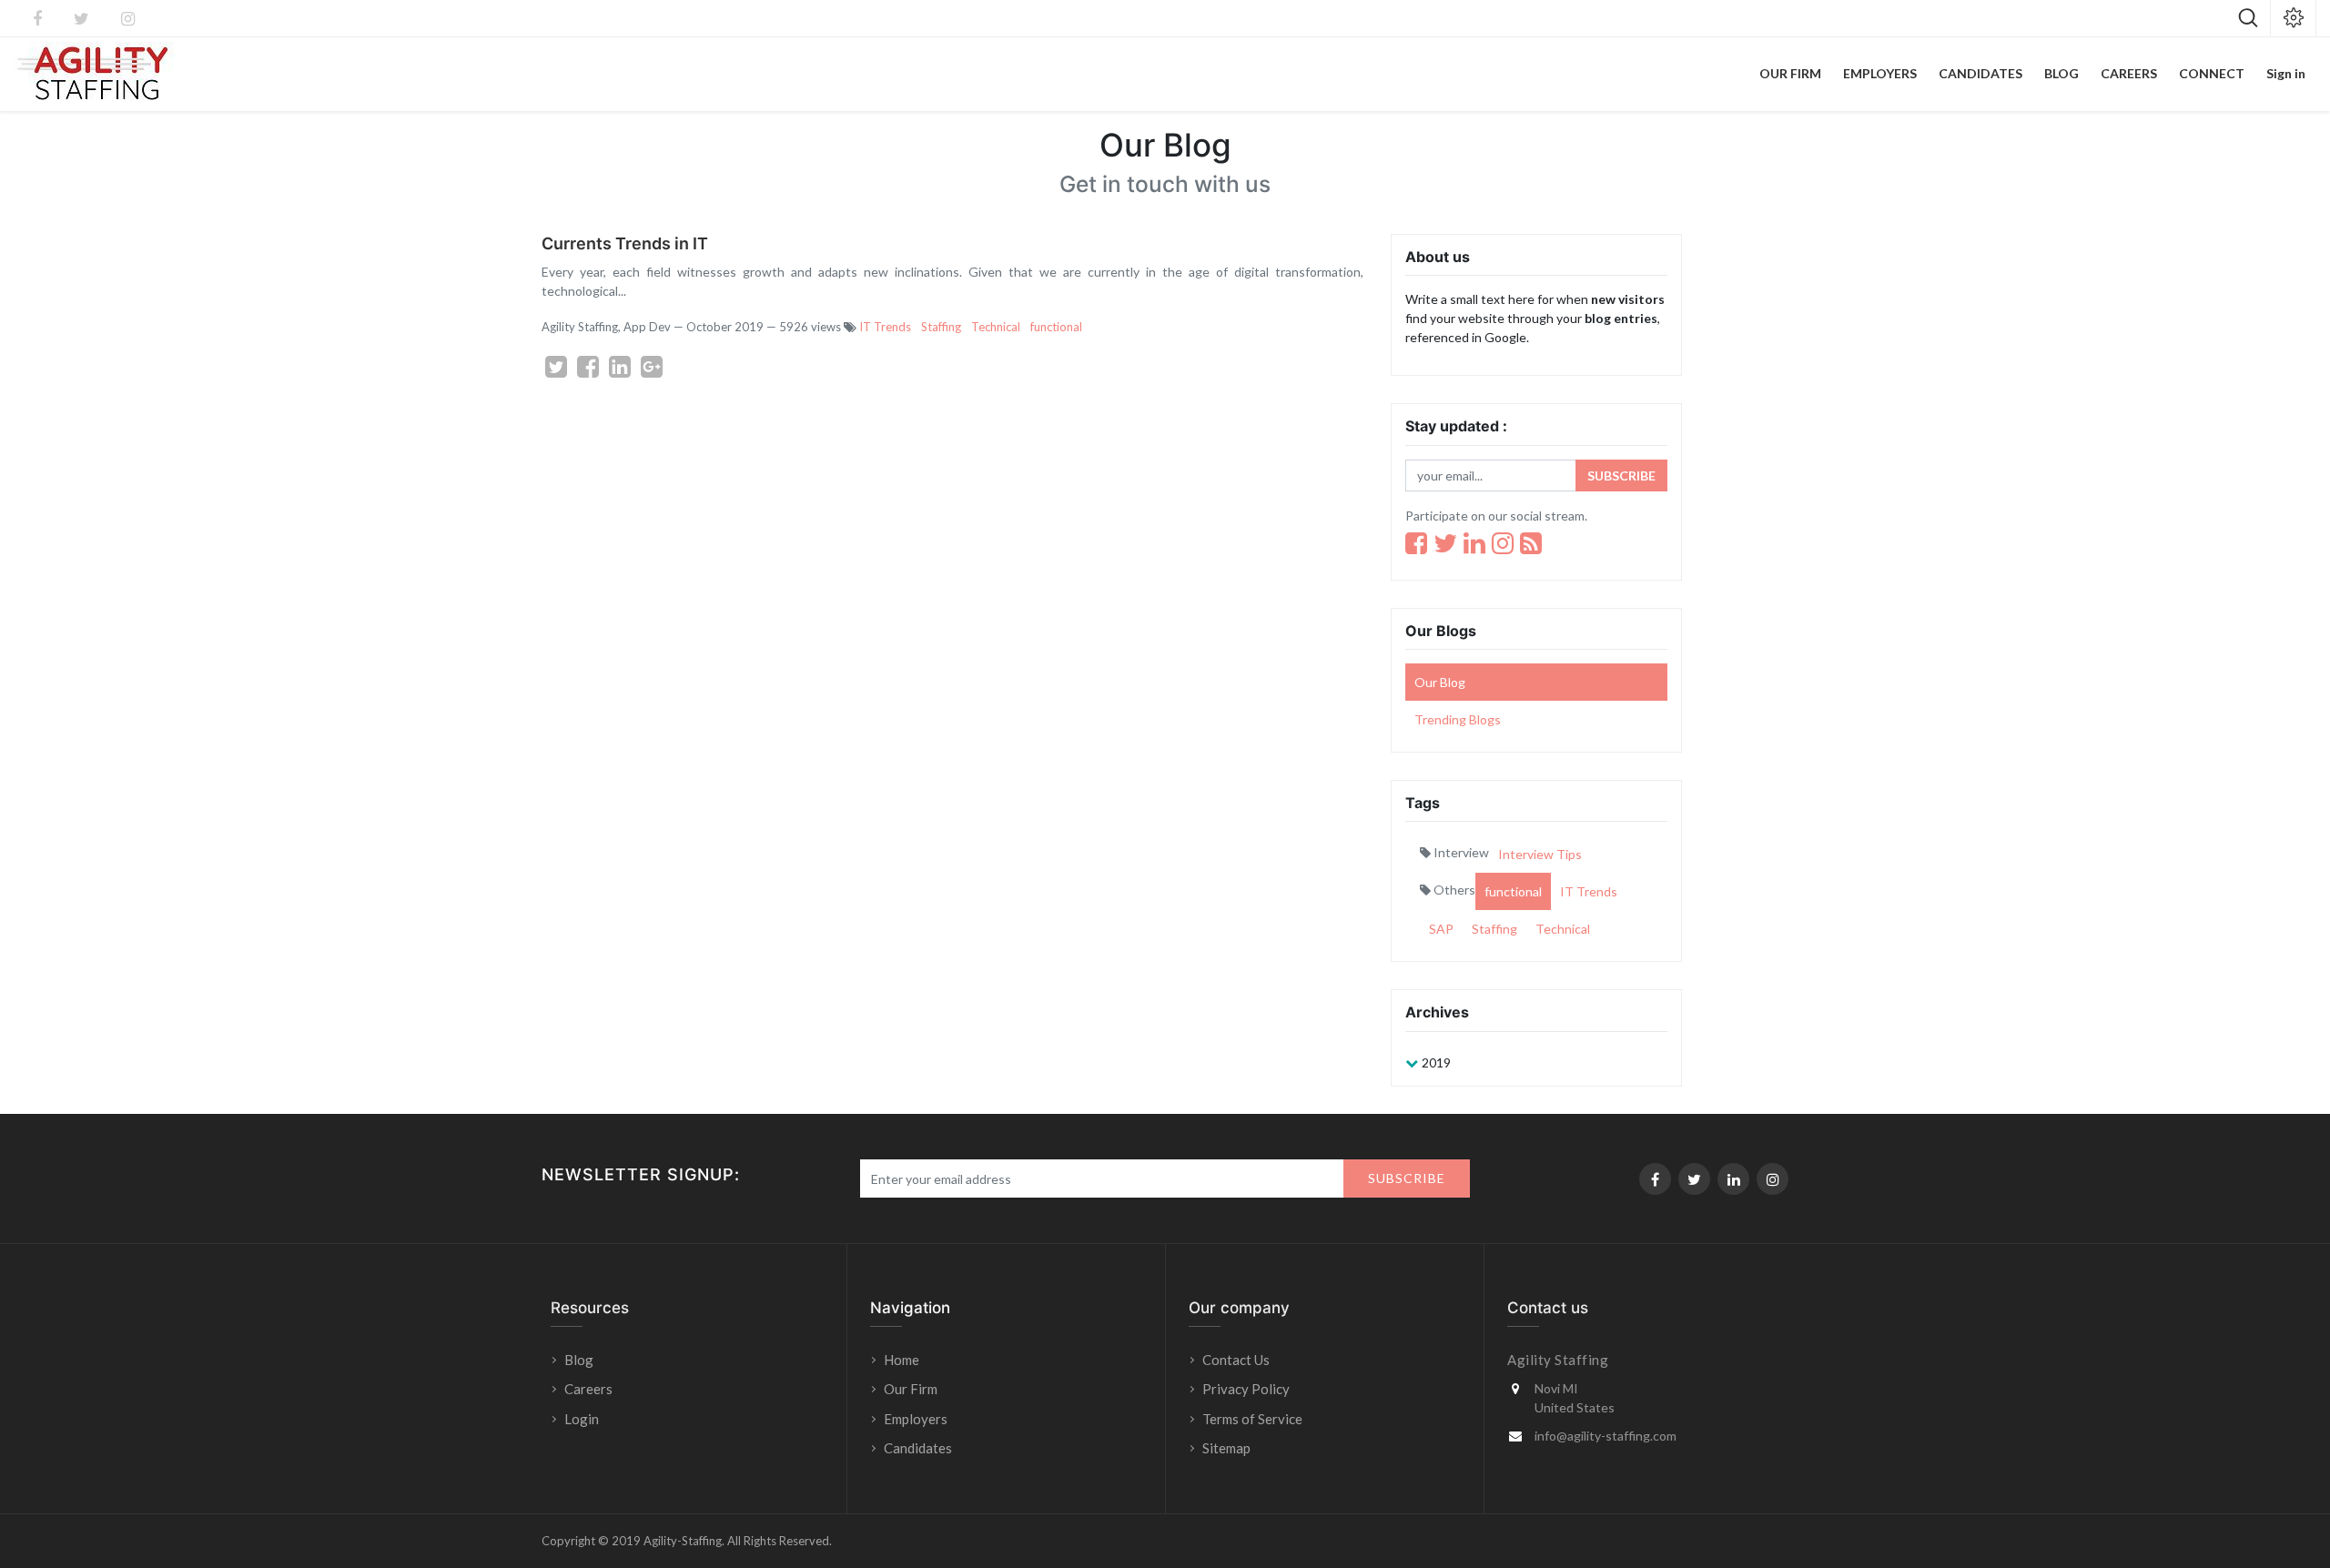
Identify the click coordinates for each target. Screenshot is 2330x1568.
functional (1056, 327)
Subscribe (1621, 475)
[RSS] (1531, 543)
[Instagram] (1503, 543)
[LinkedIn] (1474, 543)
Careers (588, 1389)
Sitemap (1226, 1448)
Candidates (918, 1448)
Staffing (941, 327)
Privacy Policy (1246, 1389)
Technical (996, 327)
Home (902, 1360)
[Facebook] (1416, 543)
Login (583, 1419)
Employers (916, 1419)
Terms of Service (1252, 1419)
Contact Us (1236, 1360)
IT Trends (885, 327)
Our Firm (911, 1389)
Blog (579, 1360)
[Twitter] (1445, 543)
